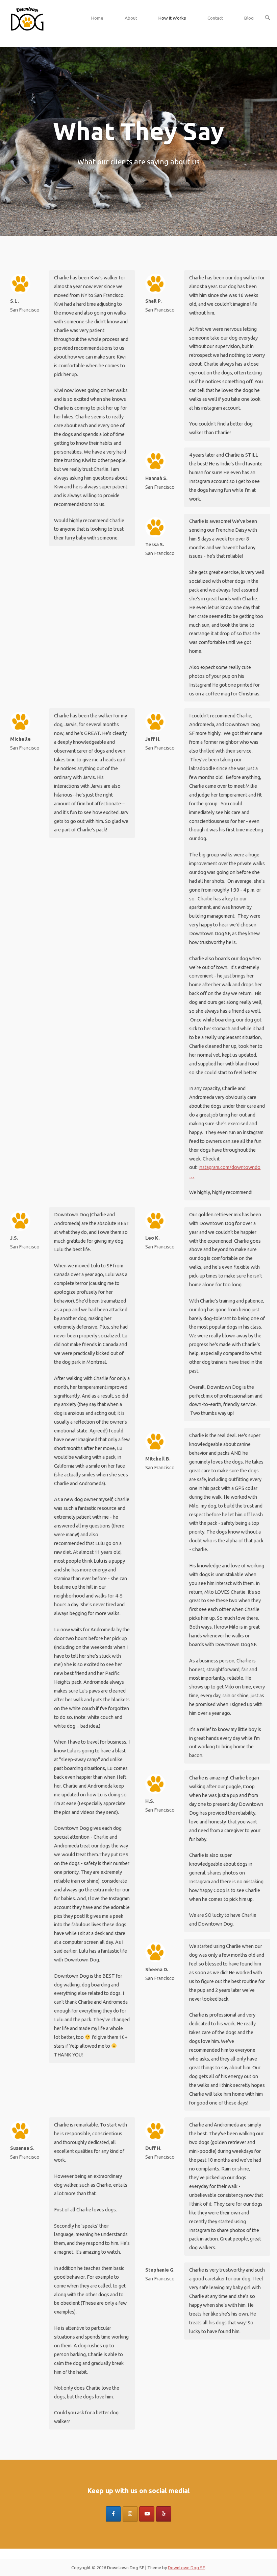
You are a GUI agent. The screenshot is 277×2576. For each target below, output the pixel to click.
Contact (215, 18)
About (131, 18)
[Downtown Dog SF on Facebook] (113, 2514)
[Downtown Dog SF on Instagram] (130, 2514)
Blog (249, 18)
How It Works (172, 18)
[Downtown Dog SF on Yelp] (164, 2514)
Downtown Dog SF (186, 2568)
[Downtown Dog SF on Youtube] (147, 2514)
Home (97, 18)
